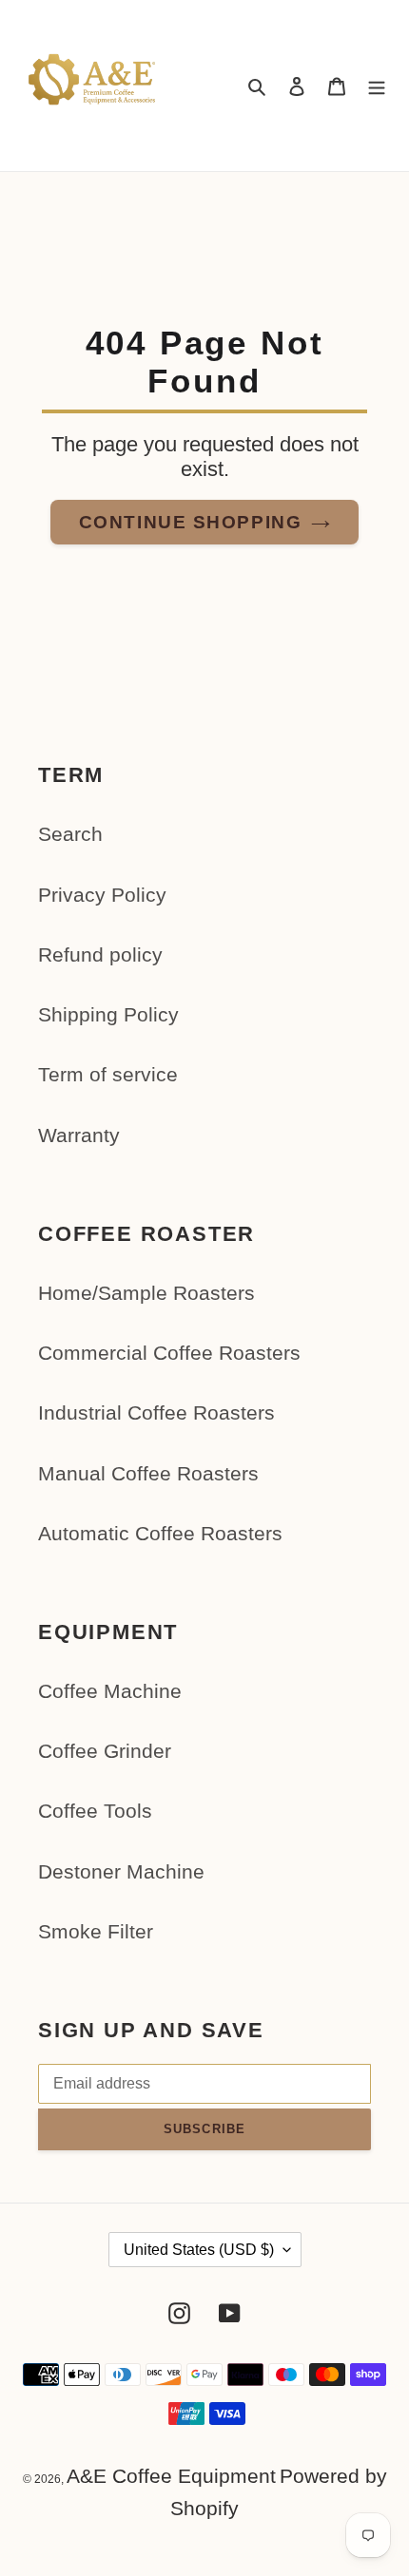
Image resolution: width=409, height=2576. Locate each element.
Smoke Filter (96, 1931)
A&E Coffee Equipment (171, 2476)
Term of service (108, 1074)
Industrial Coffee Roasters (156, 1412)
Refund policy (100, 954)
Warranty (79, 1135)
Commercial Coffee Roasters (169, 1353)
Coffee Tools (95, 1811)
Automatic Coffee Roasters (160, 1533)
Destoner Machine (121, 1871)
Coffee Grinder (105, 1751)
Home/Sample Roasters (146, 1293)
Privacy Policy (102, 895)
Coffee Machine (110, 1691)
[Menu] (377, 86)
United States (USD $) (199, 2250)
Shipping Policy (108, 1014)
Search (70, 834)
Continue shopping (190, 522)
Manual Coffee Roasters (148, 1473)
